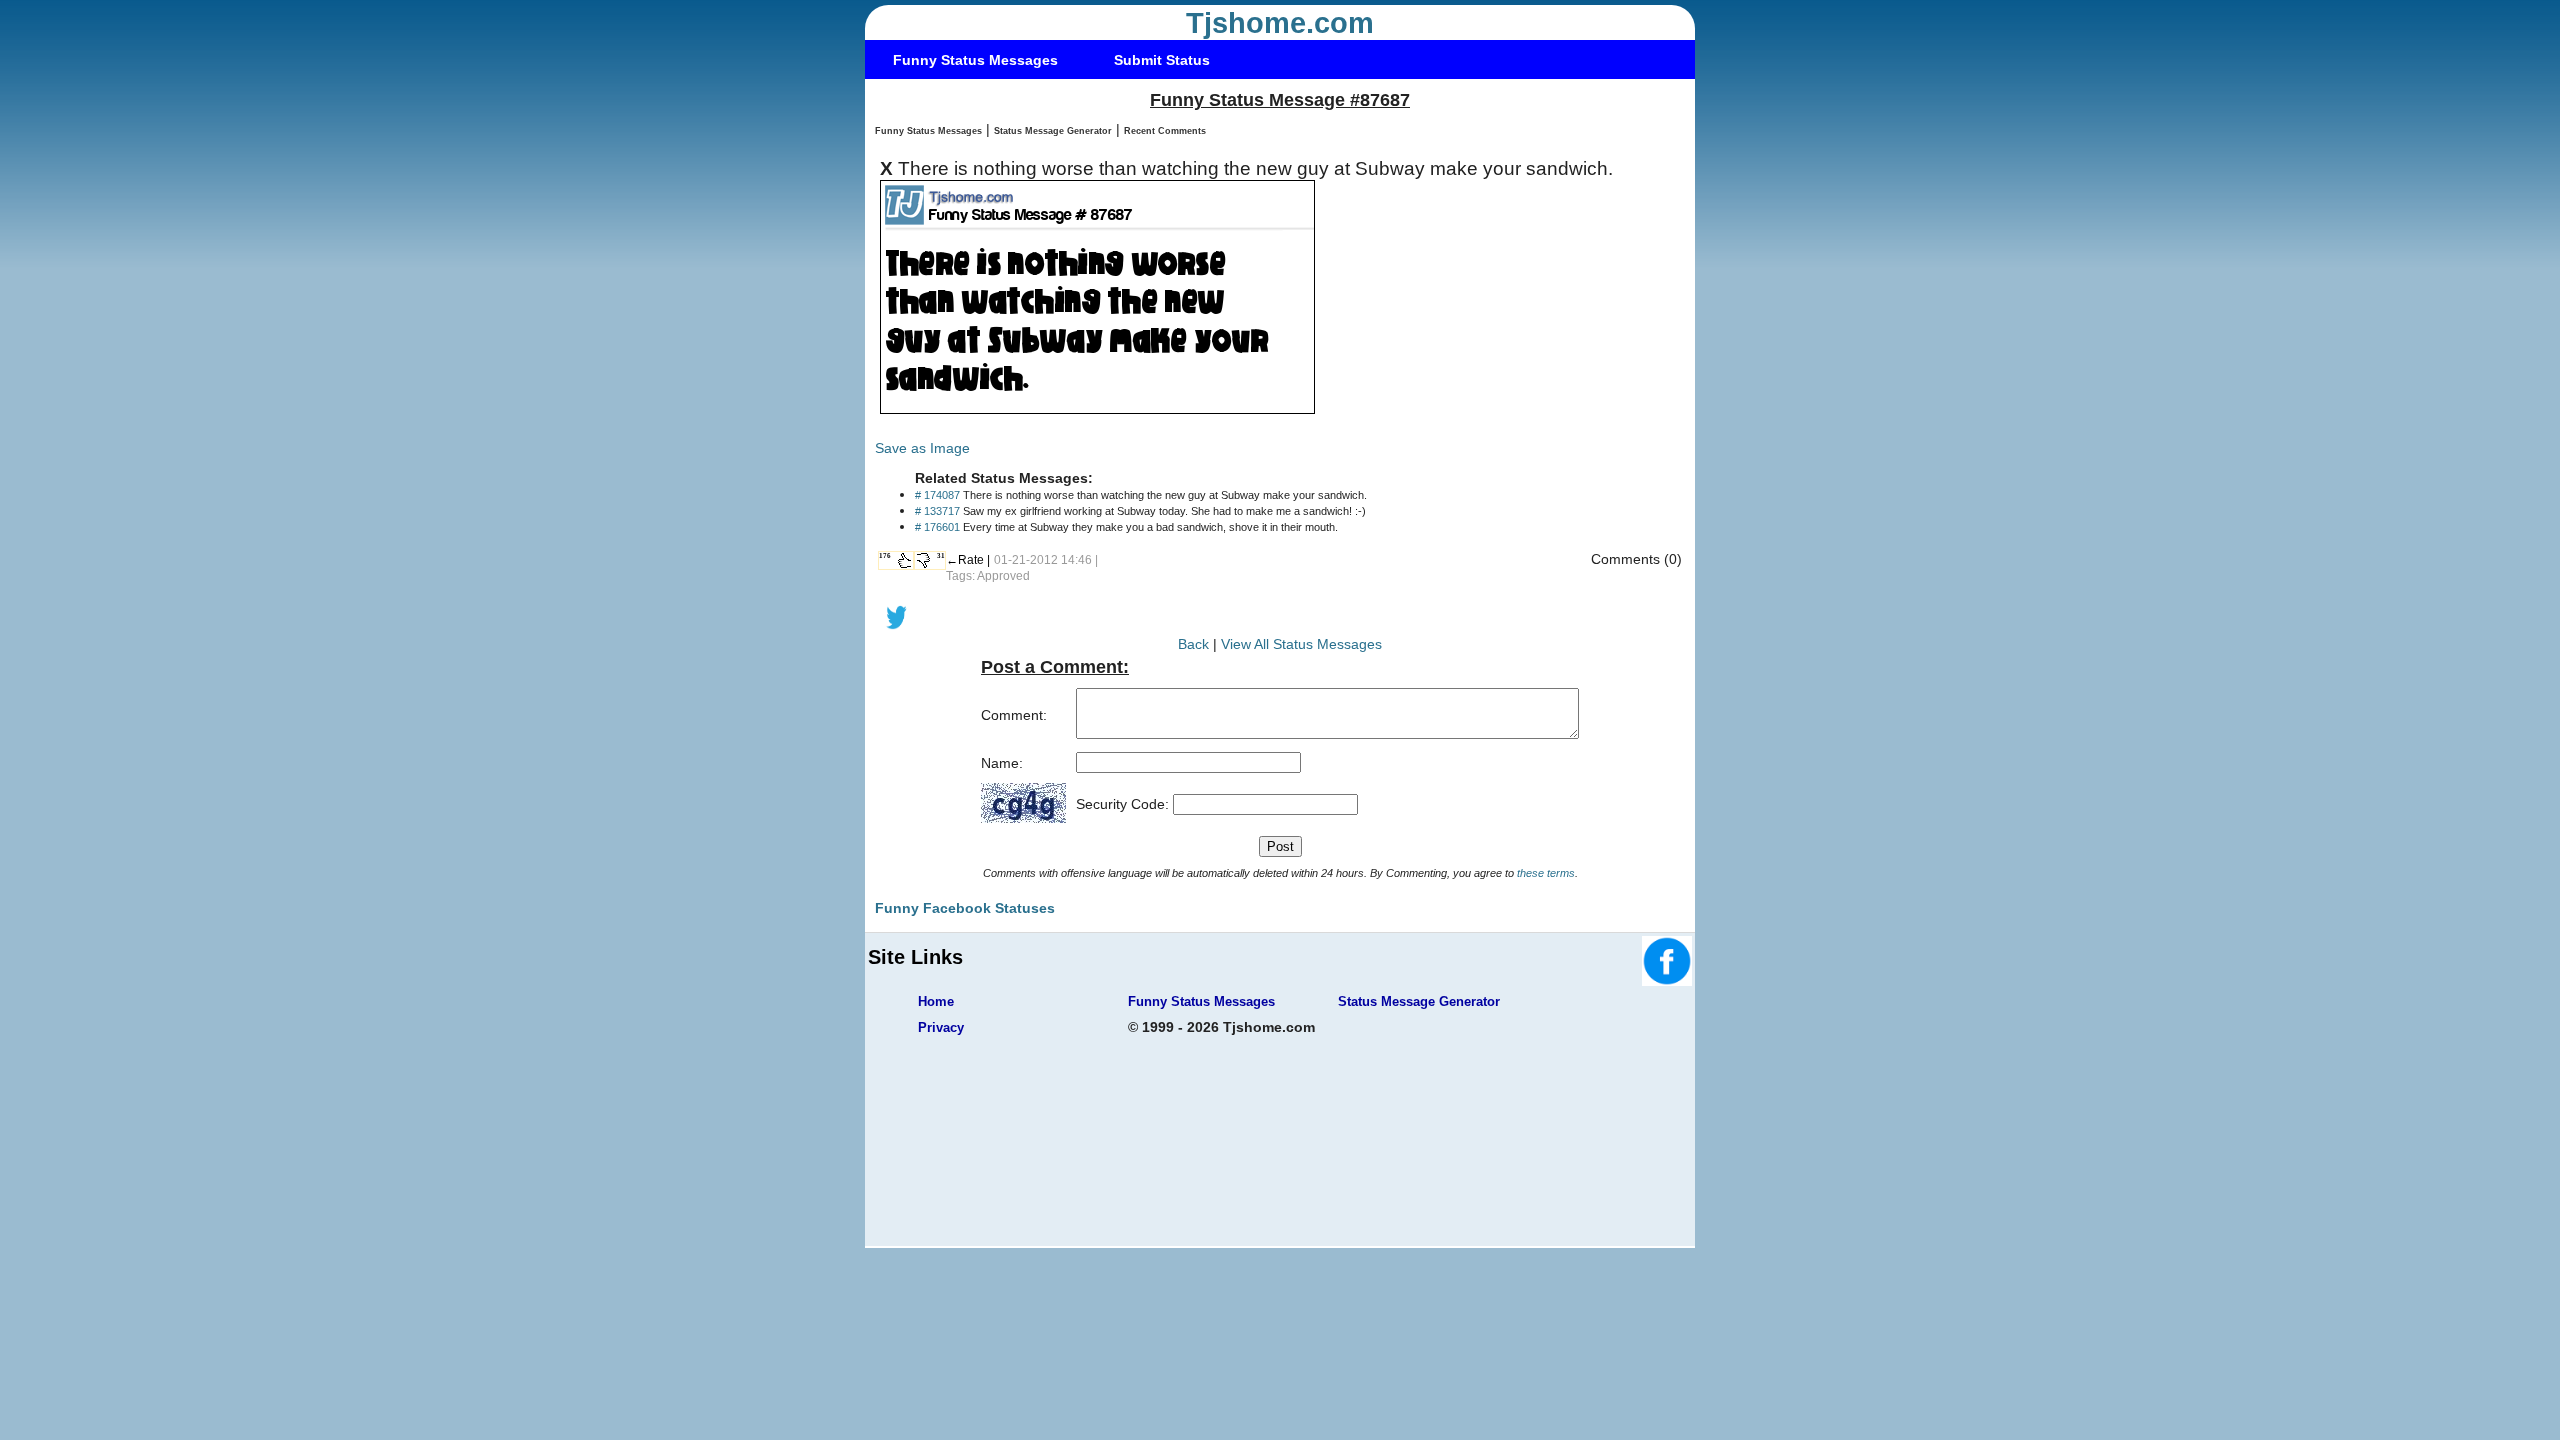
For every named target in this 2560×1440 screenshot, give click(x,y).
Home (936, 1001)
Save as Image (922, 448)
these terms (1546, 873)
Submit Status (1162, 60)
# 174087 (937, 495)
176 (885, 556)
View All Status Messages (1301, 644)
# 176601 (937, 527)
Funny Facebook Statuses (965, 908)
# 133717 (937, 511)
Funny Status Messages (975, 60)
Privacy (941, 1027)
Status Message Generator (1053, 131)
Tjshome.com (1280, 23)
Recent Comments (1165, 131)
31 (941, 556)
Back (1193, 644)
